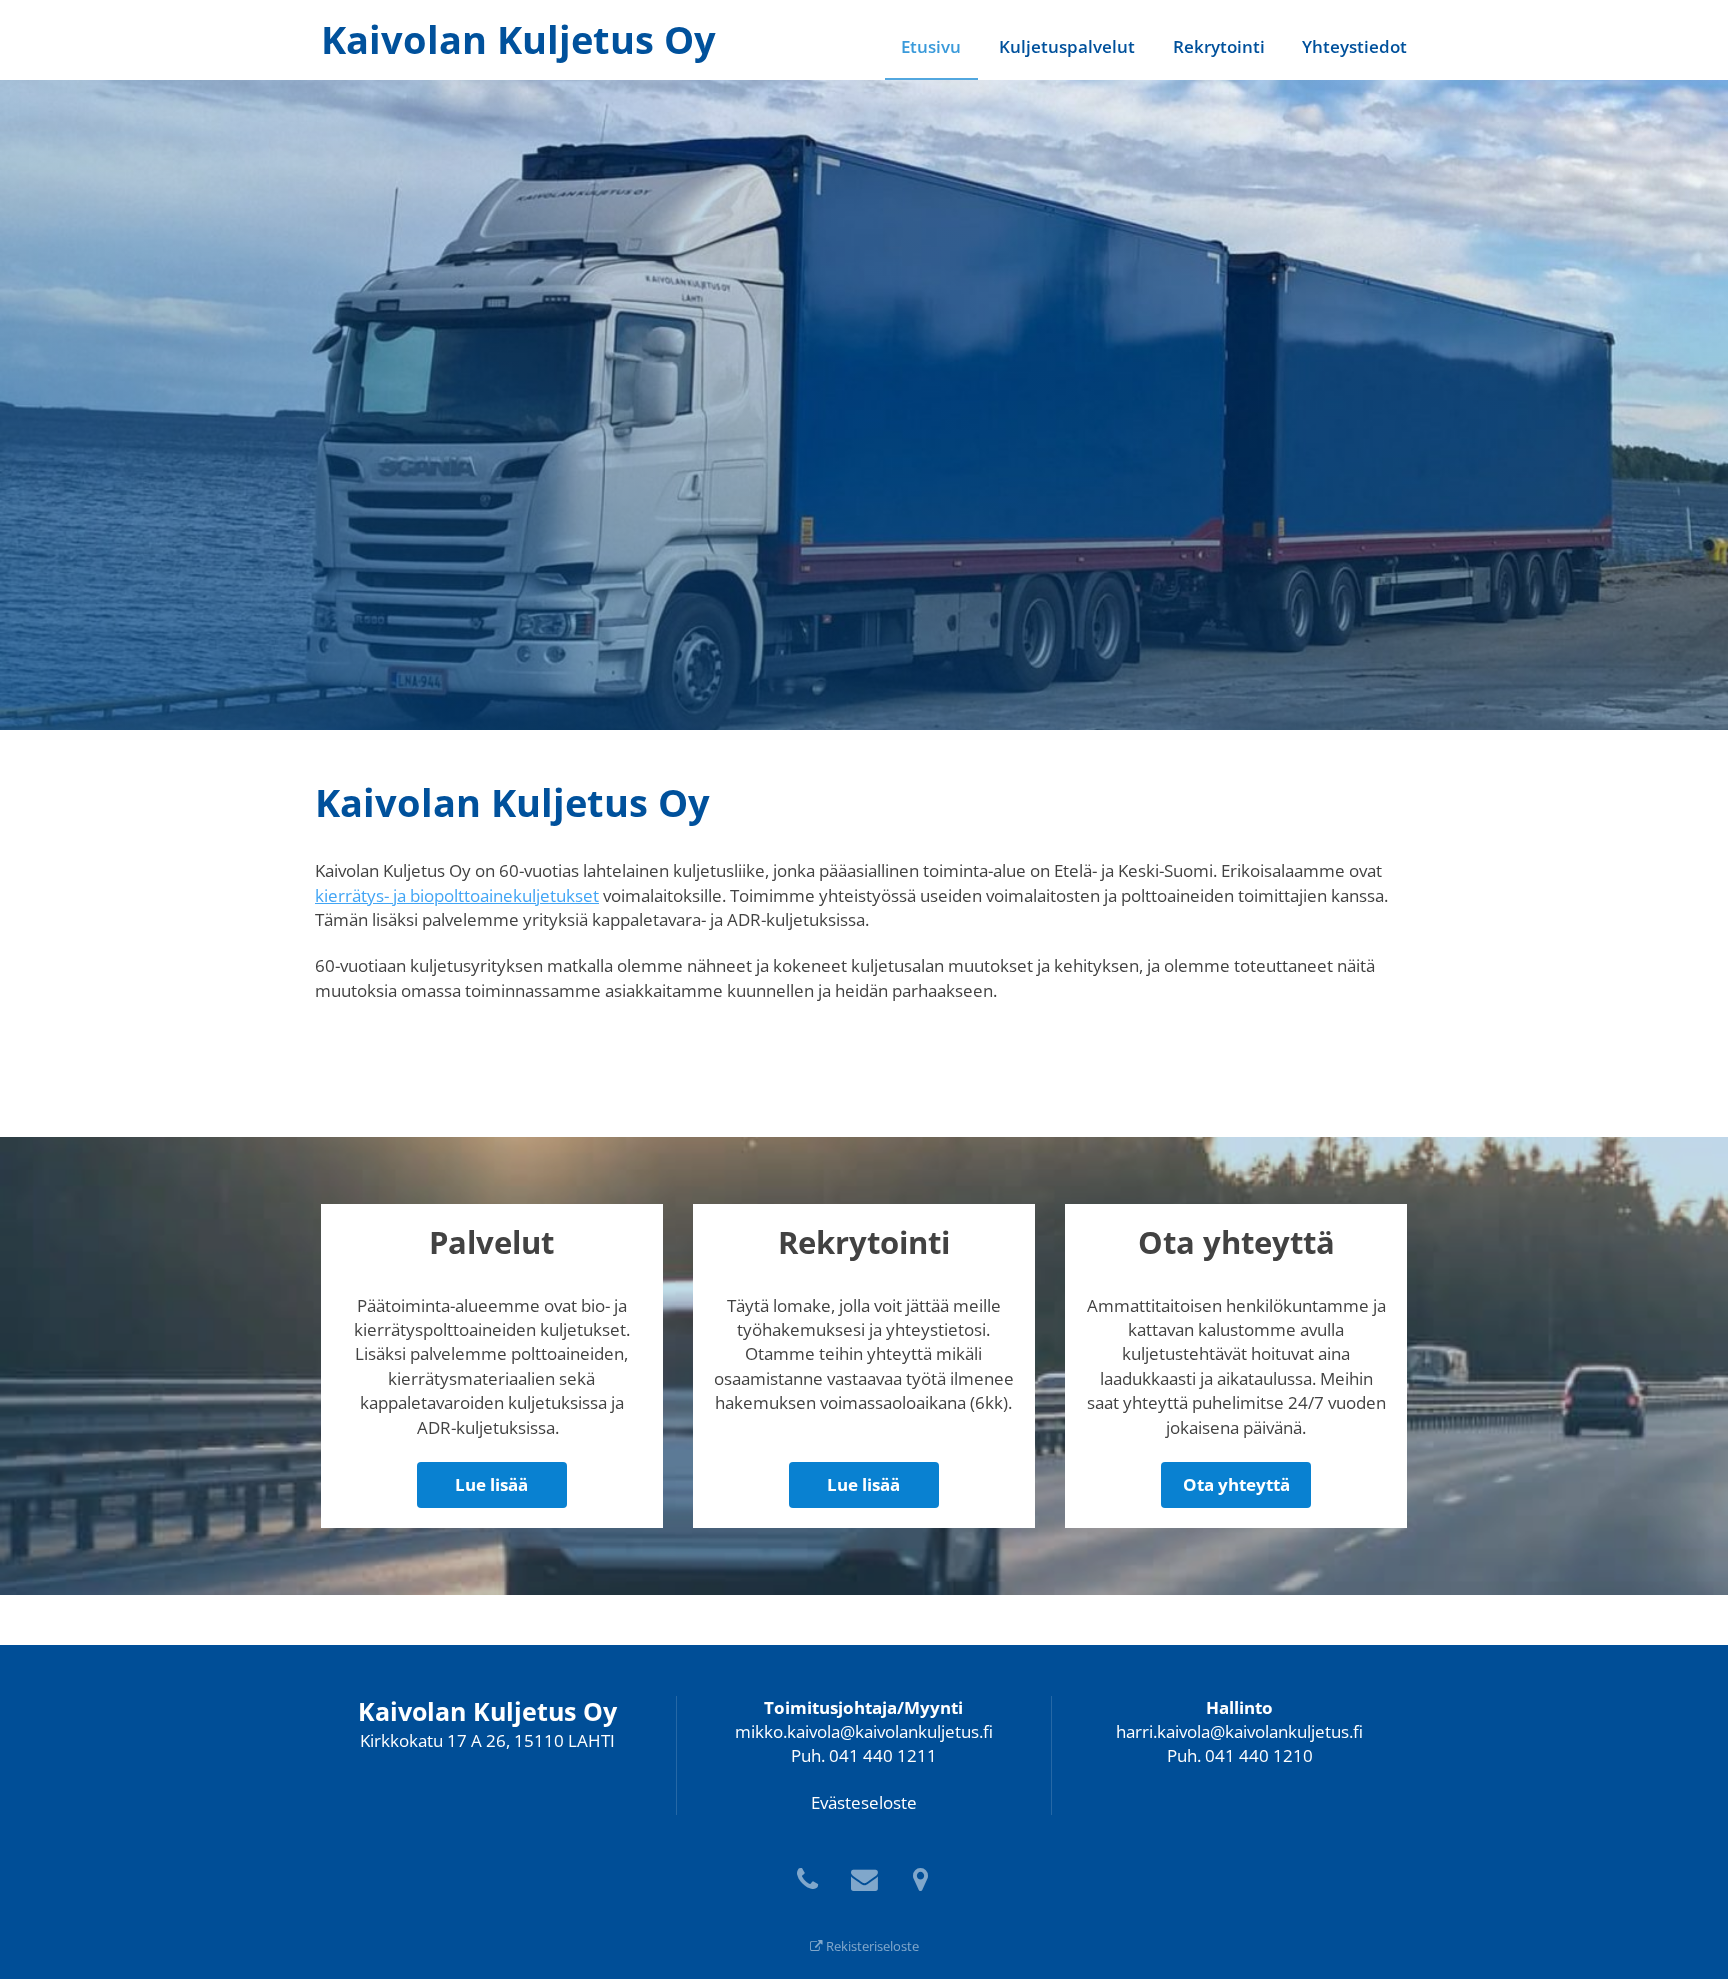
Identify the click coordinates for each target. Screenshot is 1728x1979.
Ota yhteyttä (1236, 1484)
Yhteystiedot (1354, 46)
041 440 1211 (883, 1755)
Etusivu (931, 46)
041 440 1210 (1259, 1755)
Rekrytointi (1219, 46)
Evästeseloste (864, 1802)
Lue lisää (491, 1484)
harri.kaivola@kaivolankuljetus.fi (1239, 1731)
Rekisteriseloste (871, 1946)
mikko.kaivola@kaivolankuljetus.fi (864, 1731)
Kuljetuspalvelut (1067, 46)
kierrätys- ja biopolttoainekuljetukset (457, 895)
